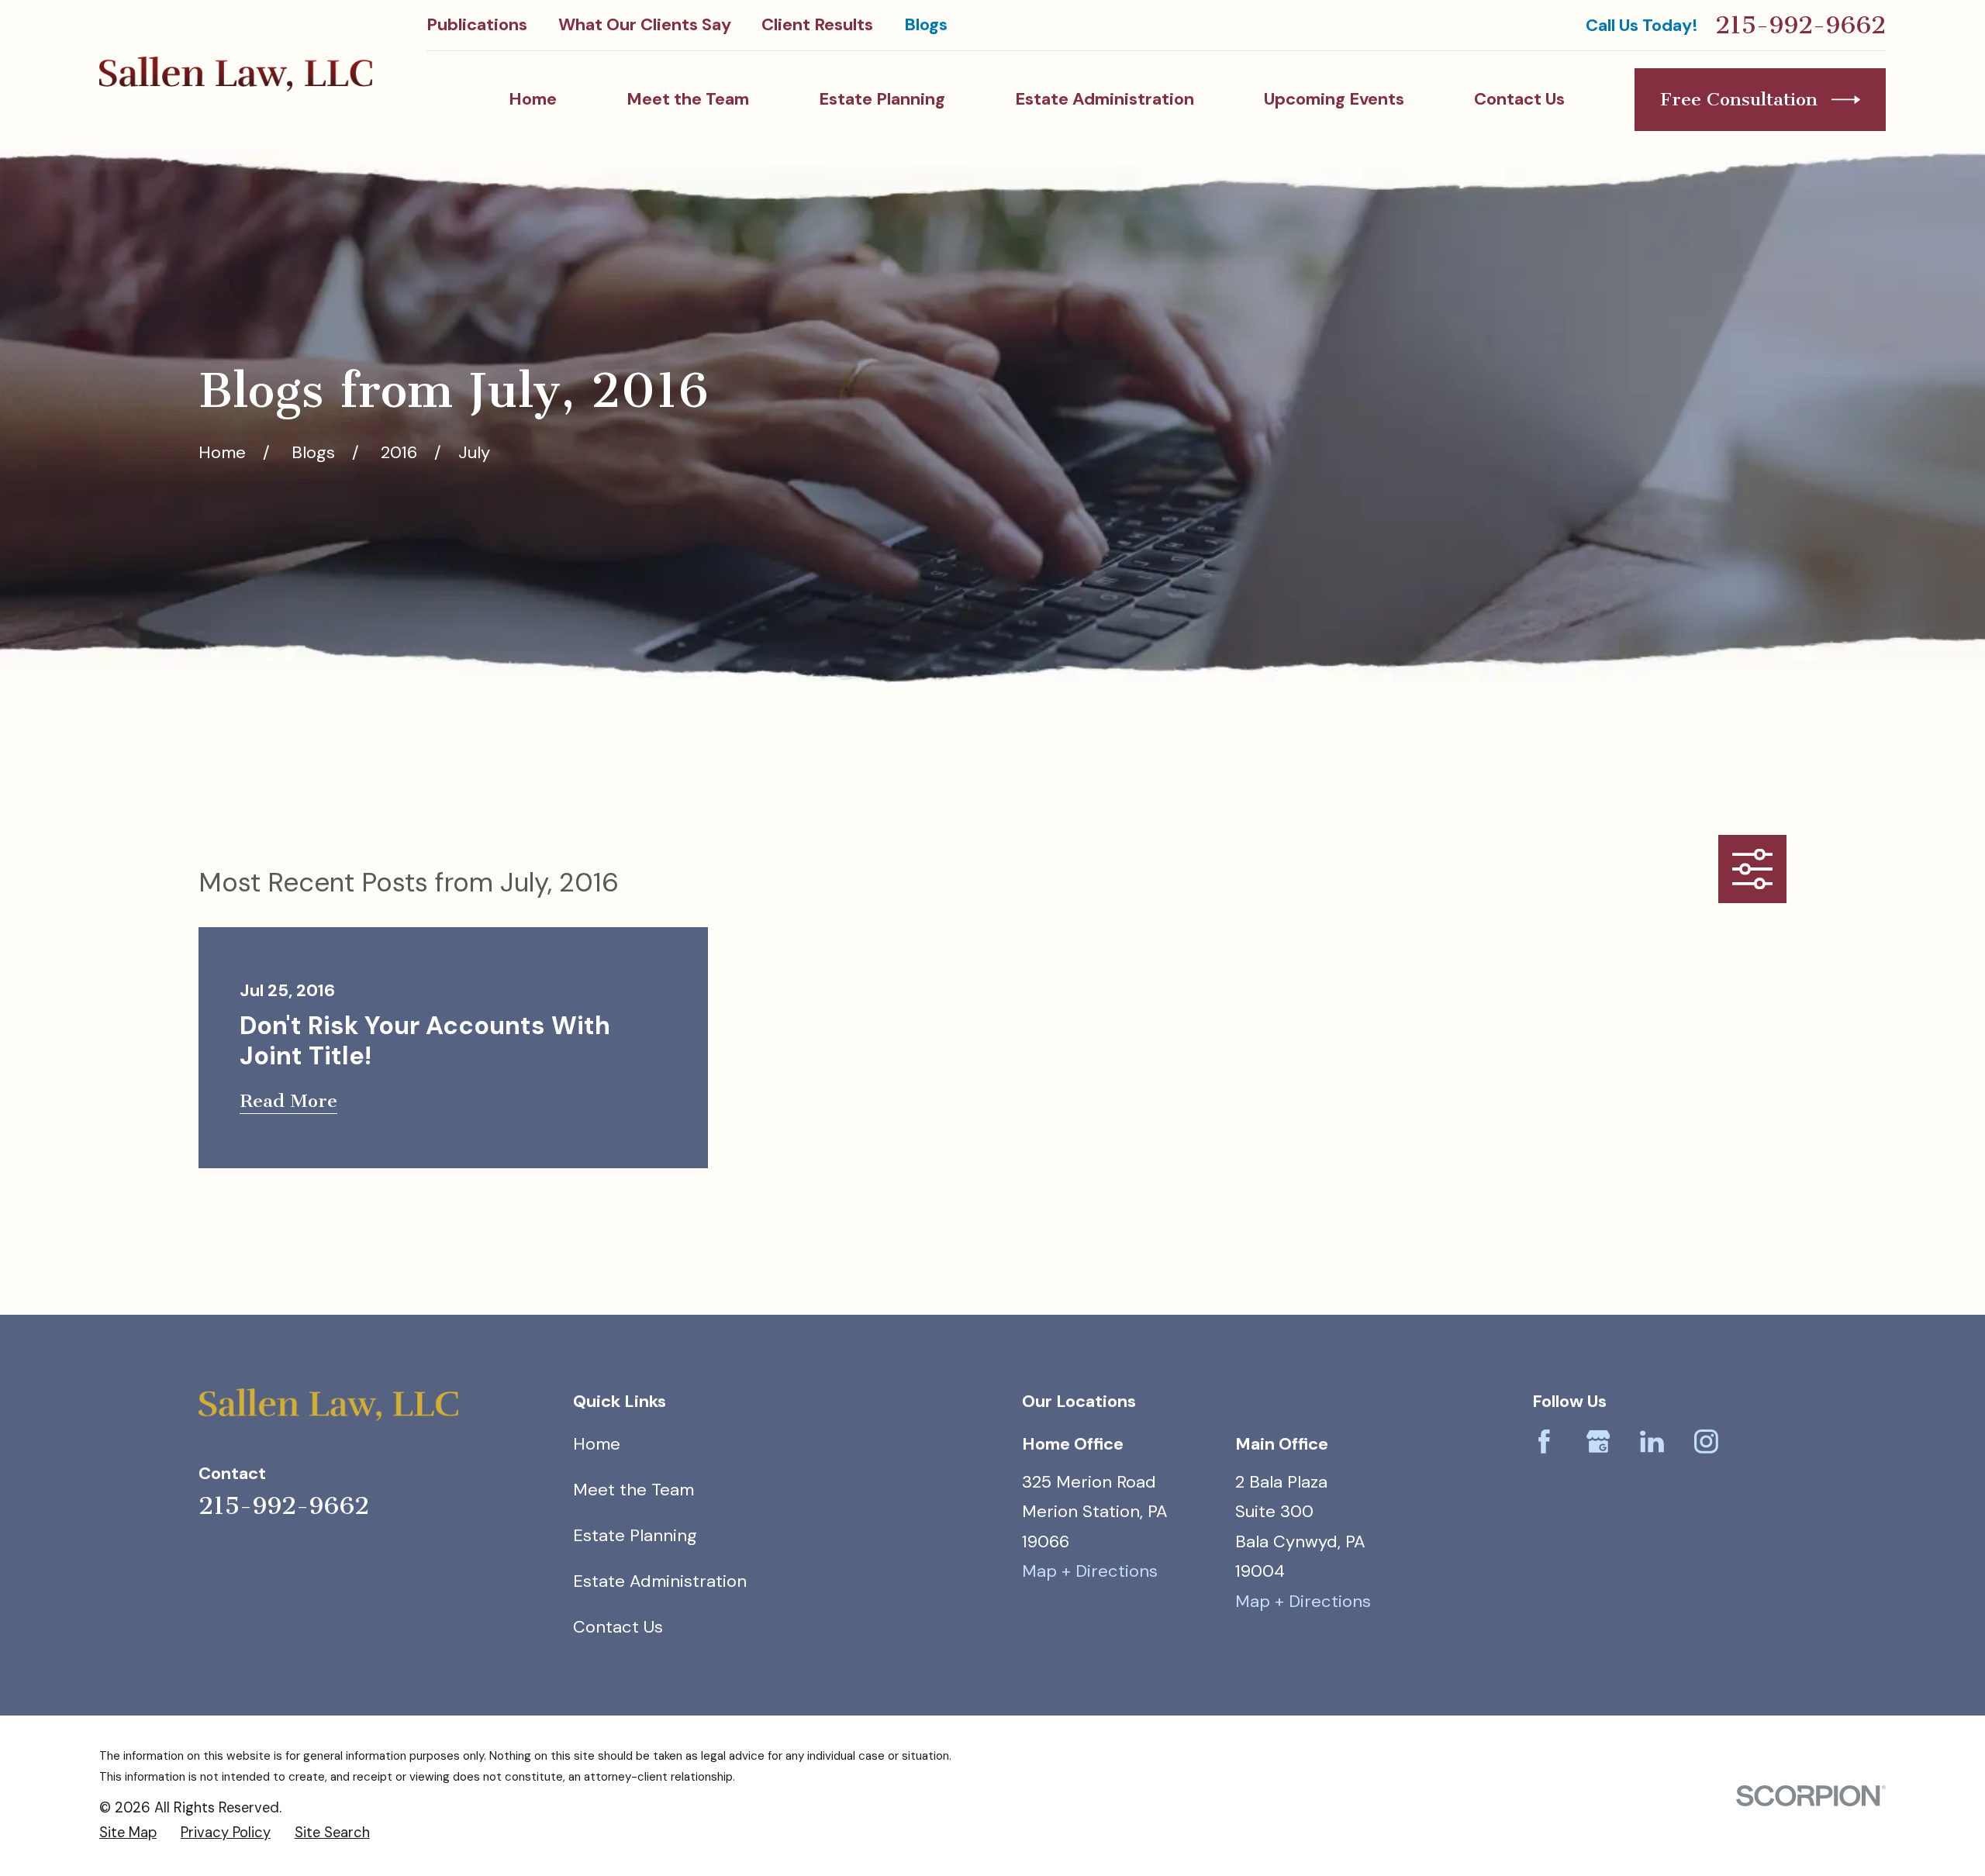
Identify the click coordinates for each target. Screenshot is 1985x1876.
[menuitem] (128, 1833)
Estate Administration (660, 1581)
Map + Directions (1090, 1571)
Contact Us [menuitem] (1519, 99)
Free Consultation (1739, 99)
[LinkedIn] (1652, 1441)
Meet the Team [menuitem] (688, 99)
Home (597, 1444)
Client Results (817, 24)
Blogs (926, 24)
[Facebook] (1544, 1441)
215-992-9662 (1800, 25)
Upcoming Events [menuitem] (1334, 99)
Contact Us (618, 1627)
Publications (477, 24)
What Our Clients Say (645, 24)
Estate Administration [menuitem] (1105, 99)
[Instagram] (1706, 1441)
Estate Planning (635, 1535)
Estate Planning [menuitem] (882, 99)
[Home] (236, 74)
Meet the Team (633, 1490)
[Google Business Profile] (1598, 1441)
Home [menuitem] (533, 99)
